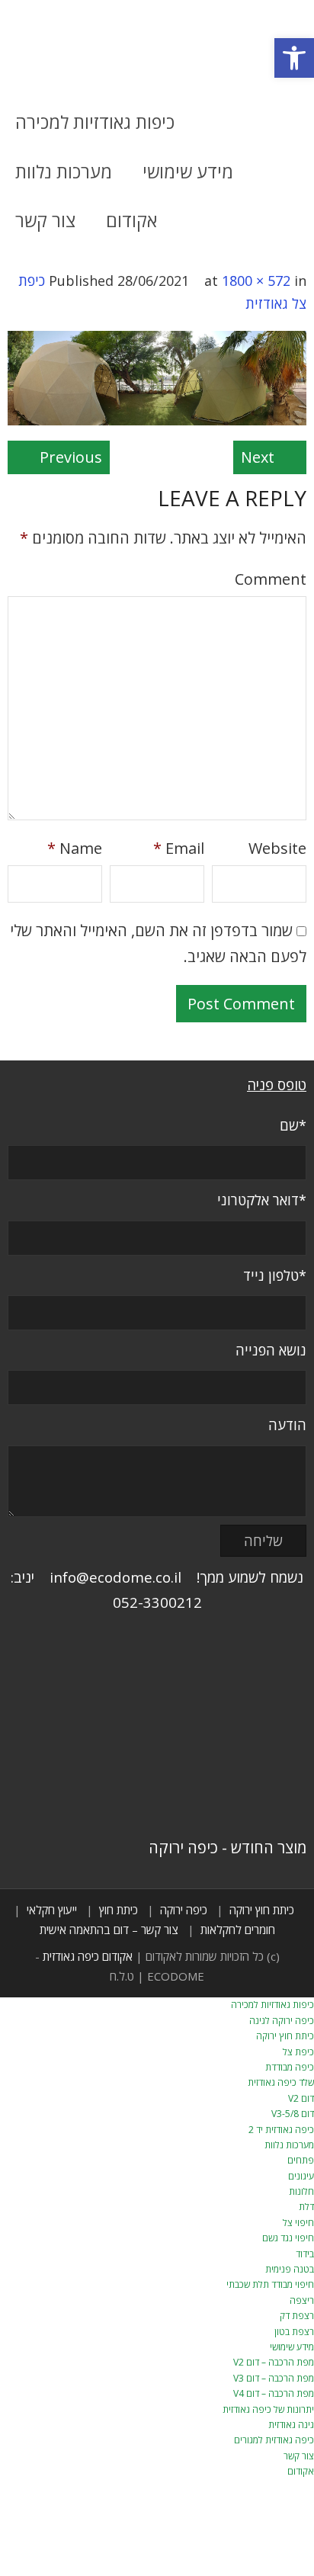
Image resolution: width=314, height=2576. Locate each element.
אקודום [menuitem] (301, 2471)
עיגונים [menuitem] (301, 2176)
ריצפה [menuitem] (302, 2300)
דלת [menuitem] (306, 2207)
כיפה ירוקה (184, 1910)
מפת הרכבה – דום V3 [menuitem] (274, 2378)
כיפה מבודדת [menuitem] (290, 2067)
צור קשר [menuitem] (299, 2456)
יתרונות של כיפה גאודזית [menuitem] (268, 2409)
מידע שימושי (188, 172)
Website (277, 848)
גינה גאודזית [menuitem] (291, 2425)
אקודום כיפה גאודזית (88, 1956)
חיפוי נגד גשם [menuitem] (288, 2238)
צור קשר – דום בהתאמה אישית (109, 1930)
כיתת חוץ (119, 1910)
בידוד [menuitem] (305, 2254)
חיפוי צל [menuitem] (298, 2223)
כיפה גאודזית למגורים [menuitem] (274, 2440)
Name (75, 848)
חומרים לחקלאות (238, 1930)
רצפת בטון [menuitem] (294, 2332)
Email (179, 848)
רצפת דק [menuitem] (297, 2316)
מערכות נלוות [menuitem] (289, 2145)
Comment (271, 579)
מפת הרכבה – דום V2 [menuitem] (274, 2362)
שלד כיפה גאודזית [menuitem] (281, 2082)
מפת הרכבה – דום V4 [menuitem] (274, 2393)
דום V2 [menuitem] (301, 2098)
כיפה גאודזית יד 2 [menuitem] (281, 2130)
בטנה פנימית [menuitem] (290, 2269)
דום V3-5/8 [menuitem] (293, 2114)
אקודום (131, 220)
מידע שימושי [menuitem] (292, 2347)
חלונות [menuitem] (301, 2191)
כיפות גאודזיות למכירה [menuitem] (272, 2005)
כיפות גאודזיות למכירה (95, 122)
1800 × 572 (256, 281)
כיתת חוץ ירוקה (262, 1910)
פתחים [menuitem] (301, 2160)
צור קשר (45, 220)
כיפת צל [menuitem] (298, 2052)
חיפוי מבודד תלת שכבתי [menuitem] (270, 2284)
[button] (294, 58)
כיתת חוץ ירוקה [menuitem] (285, 2036)
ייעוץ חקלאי (52, 1910)
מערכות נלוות (64, 172)
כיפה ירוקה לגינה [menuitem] (282, 2021)
